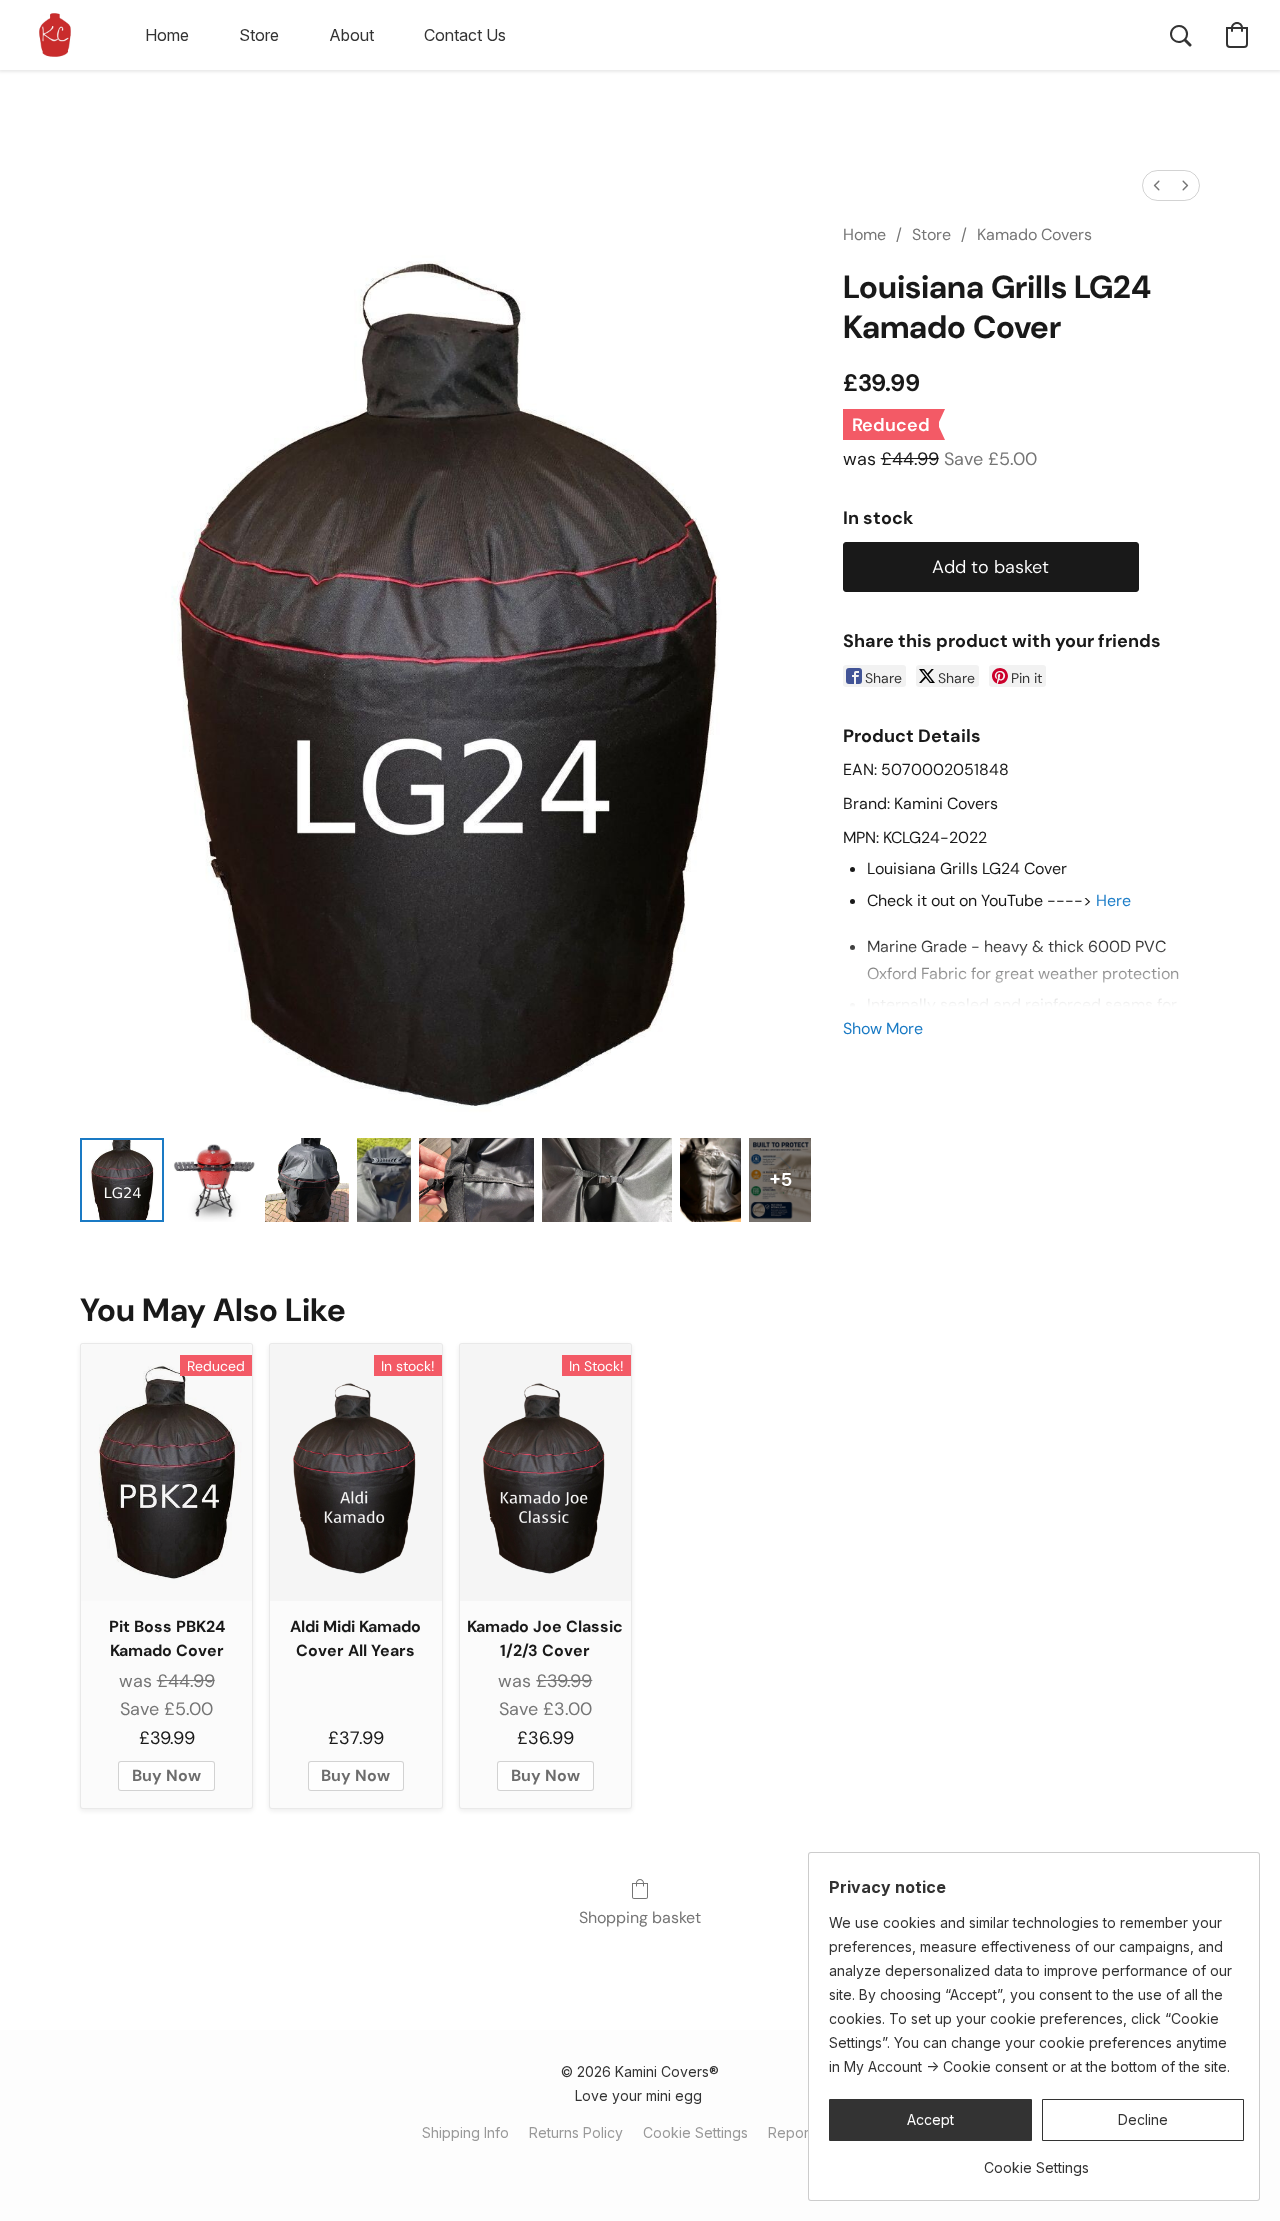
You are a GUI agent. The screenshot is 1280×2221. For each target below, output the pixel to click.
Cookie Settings (695, 2132)
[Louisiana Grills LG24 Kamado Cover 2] (307, 1180)
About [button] (351, 35)
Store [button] (259, 35)
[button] (55, 35)
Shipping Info (465, 2132)
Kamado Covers (1034, 234)
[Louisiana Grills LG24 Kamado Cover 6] (710, 1180)
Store (931, 234)
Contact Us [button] (465, 35)
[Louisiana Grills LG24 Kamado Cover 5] (607, 1180)
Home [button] (167, 35)
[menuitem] (1157, 185)
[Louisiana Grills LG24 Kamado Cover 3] (384, 1180)
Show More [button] (883, 1028)
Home (864, 234)
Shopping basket (640, 1917)
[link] (1036, 2160)
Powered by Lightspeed (640, 2167)
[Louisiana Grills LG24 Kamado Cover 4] (476, 1180)
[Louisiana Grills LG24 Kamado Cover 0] (122, 1180)
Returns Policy (576, 2132)
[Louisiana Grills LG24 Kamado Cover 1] (214, 1180)
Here (1113, 900)
